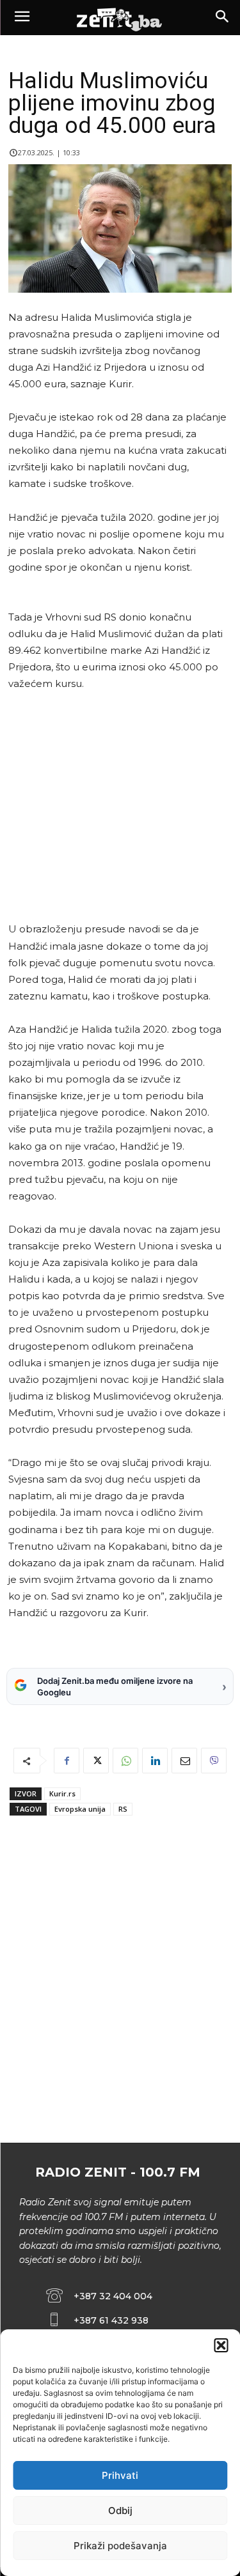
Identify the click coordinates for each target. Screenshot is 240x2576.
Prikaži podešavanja (120, 2546)
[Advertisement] (118, 806)
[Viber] (214, 1761)
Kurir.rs (62, 1793)
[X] (96, 1761)
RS (123, 1809)
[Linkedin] (155, 1761)
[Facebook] (67, 1761)
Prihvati (120, 2475)
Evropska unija (80, 1809)
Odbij (120, 2510)
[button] (221, 2345)
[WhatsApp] (125, 1761)
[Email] (184, 1761)
